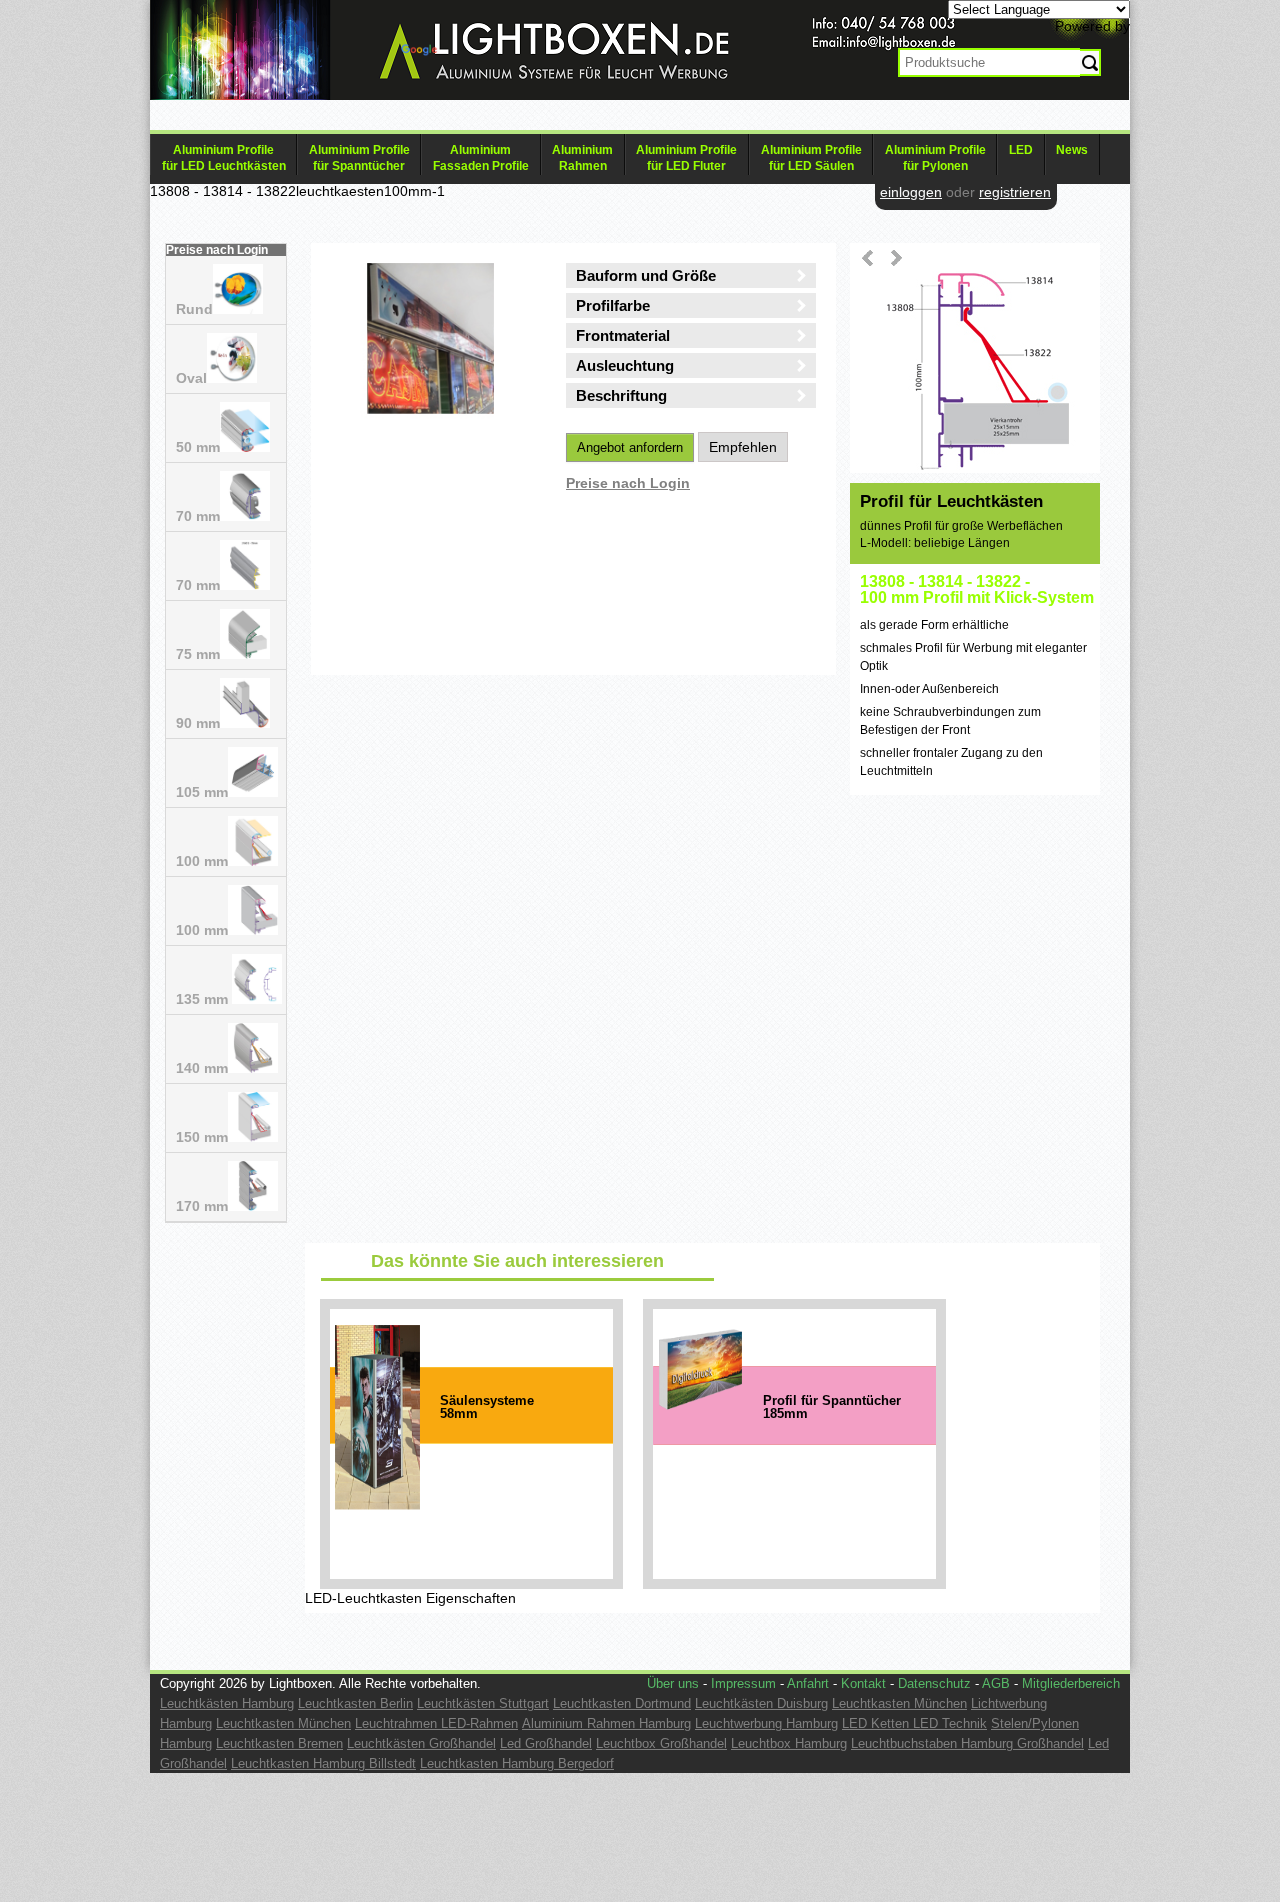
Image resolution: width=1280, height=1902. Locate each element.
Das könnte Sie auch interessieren (517, 1261)
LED (1021, 150)
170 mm (202, 1206)
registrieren (1015, 192)
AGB (996, 1683)
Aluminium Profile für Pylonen (935, 158)
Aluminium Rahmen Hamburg (606, 1723)
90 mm (198, 723)
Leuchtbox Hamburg (789, 1743)
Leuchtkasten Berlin (355, 1703)
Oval (191, 378)
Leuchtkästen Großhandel (421, 1743)
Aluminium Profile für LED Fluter (686, 158)
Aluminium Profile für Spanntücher (359, 158)
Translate (470, 53)
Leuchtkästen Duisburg (761, 1703)
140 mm (202, 1068)
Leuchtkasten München (899, 1703)
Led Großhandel (546, 1743)
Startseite (530, 65)
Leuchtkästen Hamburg (227, 1703)
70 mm (198, 516)
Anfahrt (808, 1683)
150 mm (202, 1137)
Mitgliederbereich (1071, 1683)
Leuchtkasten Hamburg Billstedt (323, 1763)
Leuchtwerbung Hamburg (766, 1723)
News (1072, 150)
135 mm (204, 999)
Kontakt (863, 1683)
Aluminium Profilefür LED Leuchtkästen (224, 158)
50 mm (198, 447)
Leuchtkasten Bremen (279, 1743)
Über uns (673, 1683)
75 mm (198, 654)
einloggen (911, 192)
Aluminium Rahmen (582, 158)
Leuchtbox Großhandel (661, 1743)
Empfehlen (743, 447)
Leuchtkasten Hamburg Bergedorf (517, 1763)
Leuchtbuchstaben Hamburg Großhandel (967, 1743)
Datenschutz (934, 1683)
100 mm (202, 861)
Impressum (743, 1683)
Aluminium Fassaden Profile (481, 158)
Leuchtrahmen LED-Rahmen (436, 1723)
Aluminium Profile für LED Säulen (811, 158)
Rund (194, 309)
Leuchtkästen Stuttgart (483, 1703)
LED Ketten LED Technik (914, 1723)
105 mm (202, 792)
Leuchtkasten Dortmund (622, 1703)
